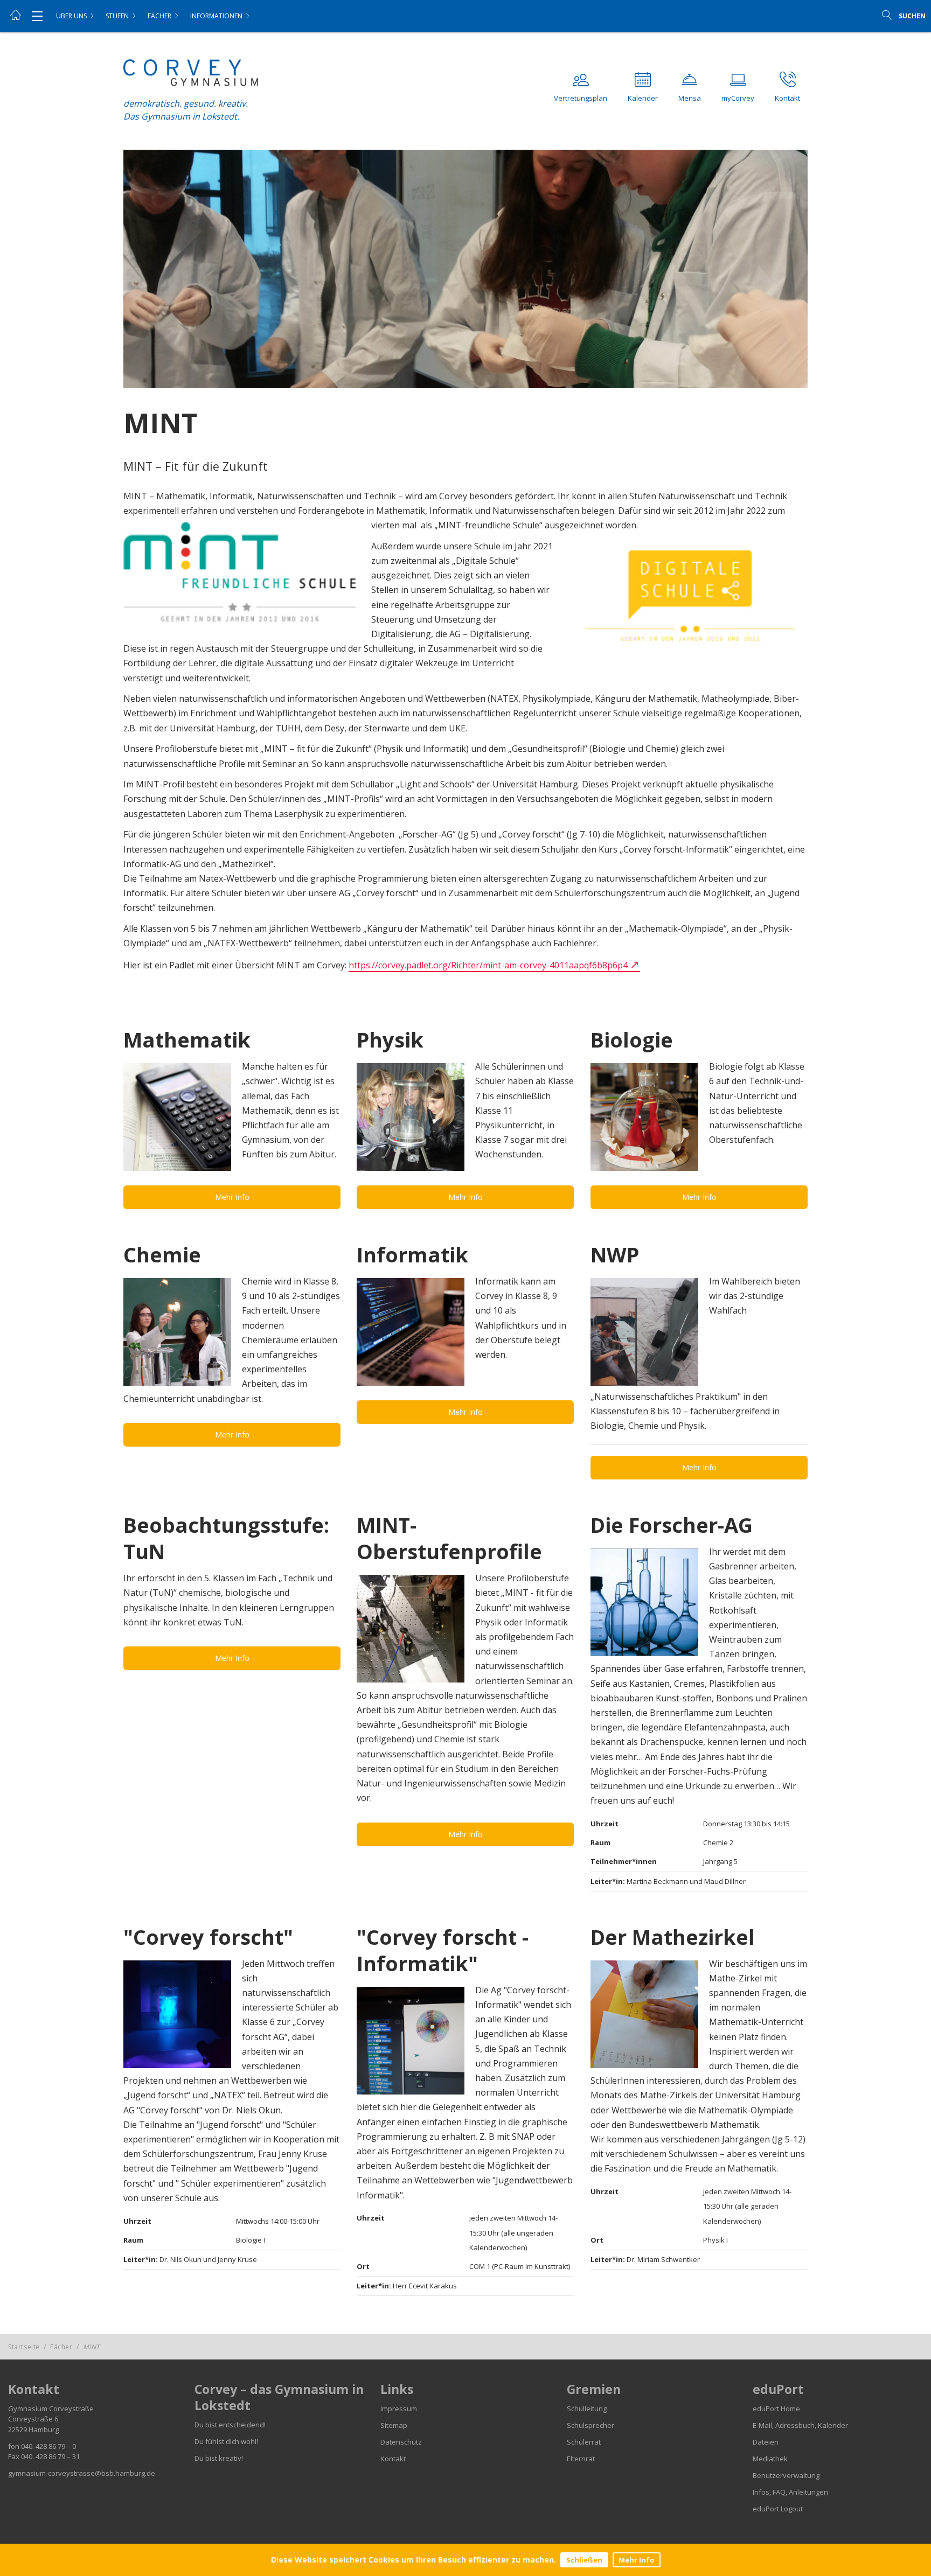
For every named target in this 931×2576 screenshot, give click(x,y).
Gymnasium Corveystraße (51, 2409)
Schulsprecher (590, 2425)
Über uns (71, 16)
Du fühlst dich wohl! (226, 2441)
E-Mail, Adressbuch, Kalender (800, 2425)
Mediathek (770, 2459)
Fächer (159, 16)
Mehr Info (637, 2560)
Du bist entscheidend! (230, 2425)
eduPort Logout (778, 2509)
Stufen (117, 16)
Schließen (584, 2560)
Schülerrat (584, 2442)
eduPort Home (776, 2409)
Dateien (766, 2442)
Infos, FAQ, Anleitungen (790, 2492)
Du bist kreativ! (219, 2458)
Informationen (216, 16)
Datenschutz (401, 2442)
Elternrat (581, 2459)
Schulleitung (587, 2409)
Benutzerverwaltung (786, 2475)
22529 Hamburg (33, 2430)
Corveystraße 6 (33, 2419)
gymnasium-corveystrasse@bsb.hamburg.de (82, 2473)
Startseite (24, 2347)
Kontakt (393, 2459)
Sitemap (394, 2425)
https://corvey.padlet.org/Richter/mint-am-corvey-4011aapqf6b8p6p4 (488, 965)
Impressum (399, 2409)
